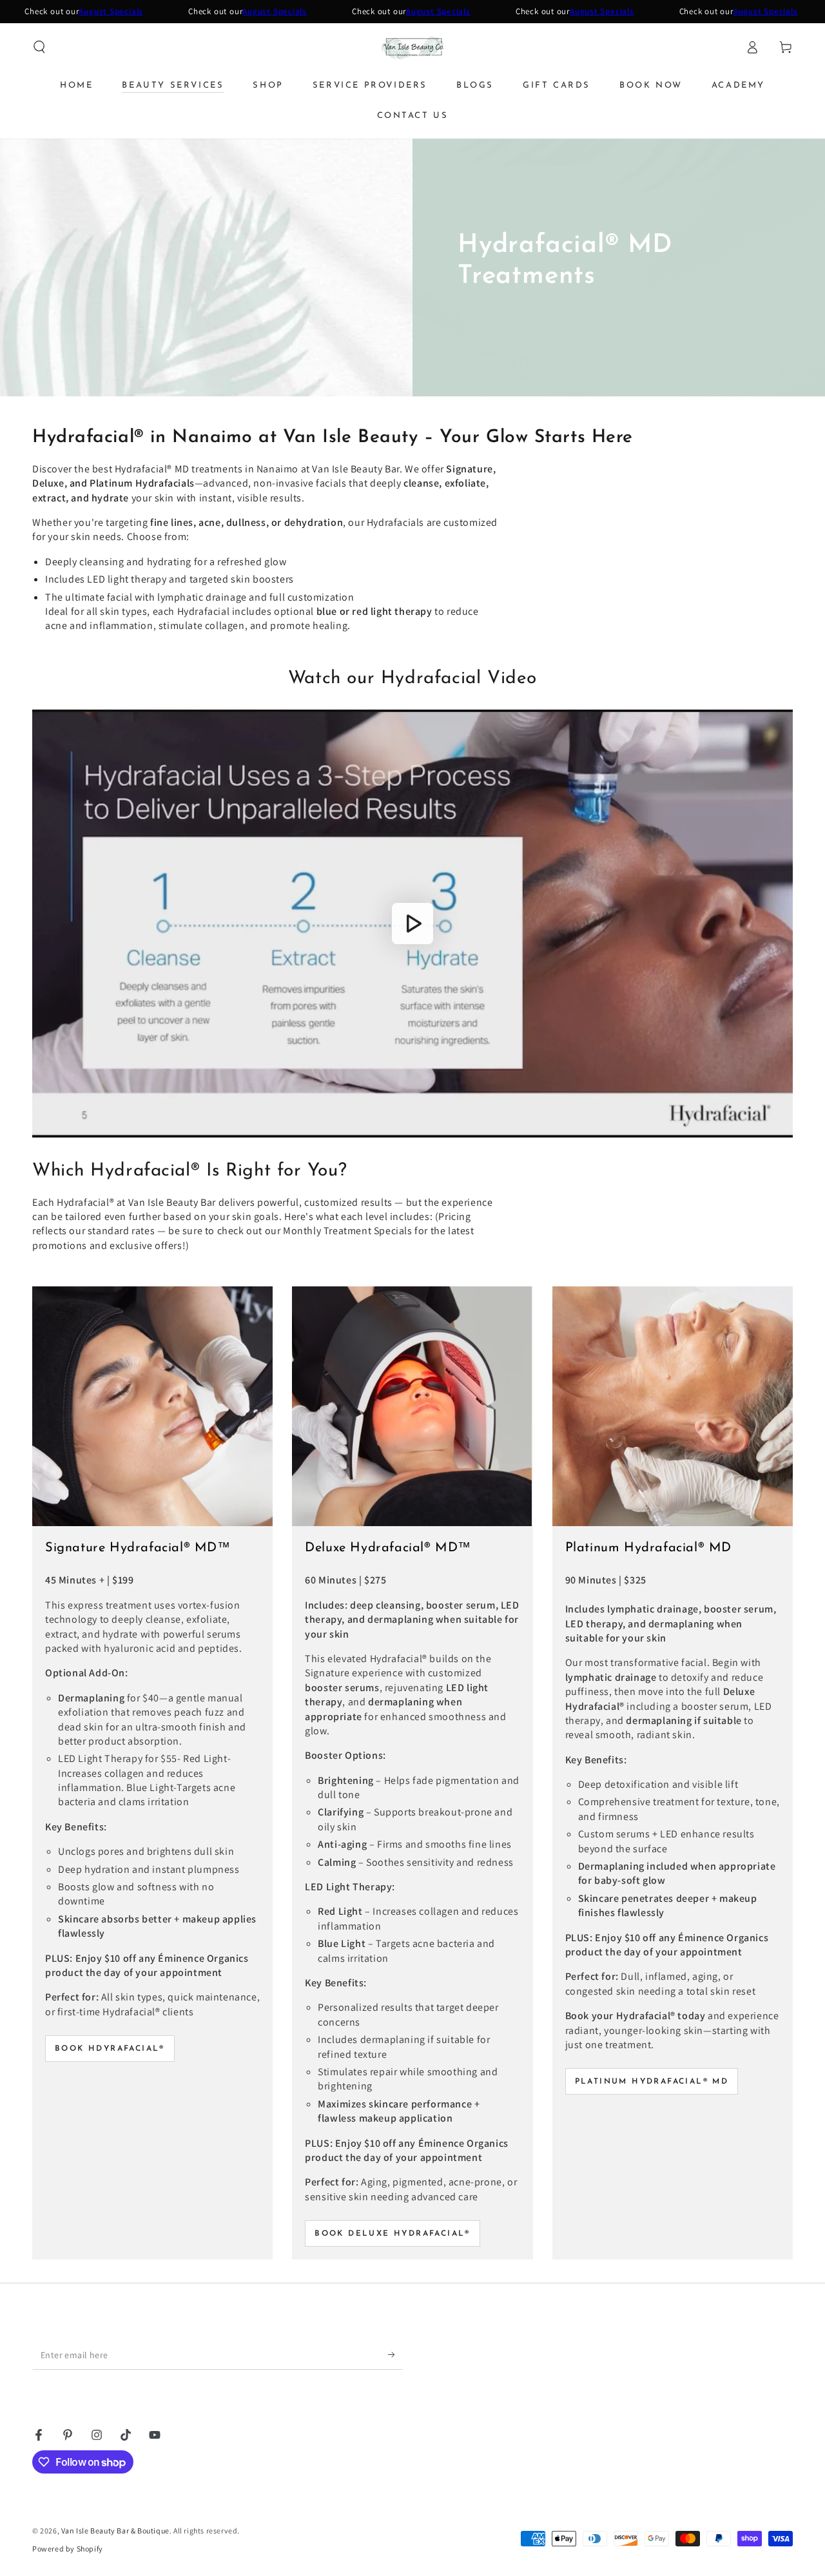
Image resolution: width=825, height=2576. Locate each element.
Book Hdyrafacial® (110, 2049)
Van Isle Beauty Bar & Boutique (115, 2531)
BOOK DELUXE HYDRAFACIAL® (393, 2234)
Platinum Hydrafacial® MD (652, 2082)
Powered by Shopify (68, 2549)
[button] (39, 47)
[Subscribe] (395, 2355)
